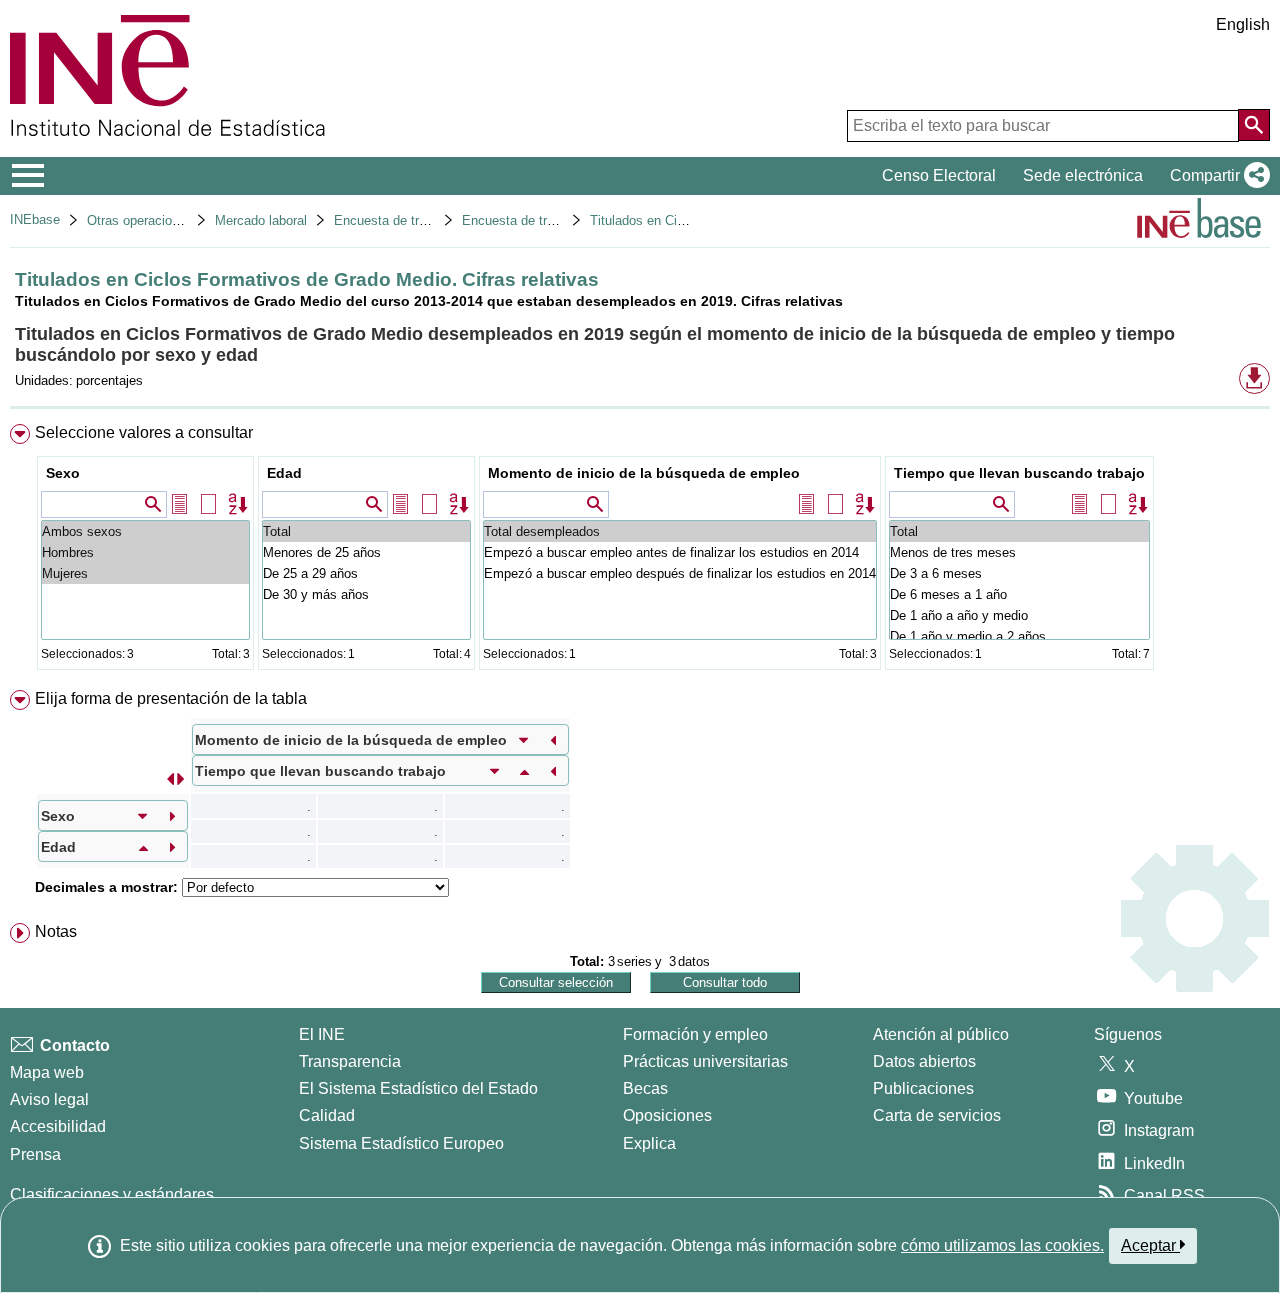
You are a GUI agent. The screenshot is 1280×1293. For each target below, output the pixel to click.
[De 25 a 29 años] (366, 573)
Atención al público (941, 1034)
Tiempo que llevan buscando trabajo (1019, 473)
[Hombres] (145, 552)
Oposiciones (667, 1115)
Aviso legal (49, 1099)
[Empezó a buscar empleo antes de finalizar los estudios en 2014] (680, 552)
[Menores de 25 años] (366, 552)
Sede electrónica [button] (1083, 175)
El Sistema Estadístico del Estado (418, 1088)
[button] (1216, 176)
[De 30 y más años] (366, 594)
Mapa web (47, 1072)
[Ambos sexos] (145, 531)
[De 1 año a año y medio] (1019, 615)
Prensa (35, 1154)
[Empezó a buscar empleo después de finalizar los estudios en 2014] (680, 573)
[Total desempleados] (680, 531)
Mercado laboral (261, 220)
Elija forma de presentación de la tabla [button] (171, 698)
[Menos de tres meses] (1019, 552)
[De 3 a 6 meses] (1019, 573)
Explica (649, 1143)
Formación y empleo (695, 1034)
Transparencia (350, 1061)
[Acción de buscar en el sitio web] (1254, 125)
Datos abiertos (924, 1061)
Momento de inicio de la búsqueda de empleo (644, 473)
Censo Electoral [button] (939, 175)
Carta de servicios (937, 1115)
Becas (645, 1088)
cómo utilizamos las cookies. (1002, 1245)
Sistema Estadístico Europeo (401, 1143)
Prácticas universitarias (705, 1061)
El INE (322, 1034)
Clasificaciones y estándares (112, 1194)
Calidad (327, 1115)
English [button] (1243, 24)
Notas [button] (56, 931)
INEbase (35, 219)
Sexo (63, 473)
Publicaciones (923, 1088)
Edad (284, 473)
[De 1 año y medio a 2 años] (1019, 636)
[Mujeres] (145, 573)
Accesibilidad (58, 1126)
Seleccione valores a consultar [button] (144, 432)
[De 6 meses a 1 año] (1019, 594)
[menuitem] (640, 551)
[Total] (366, 531)
